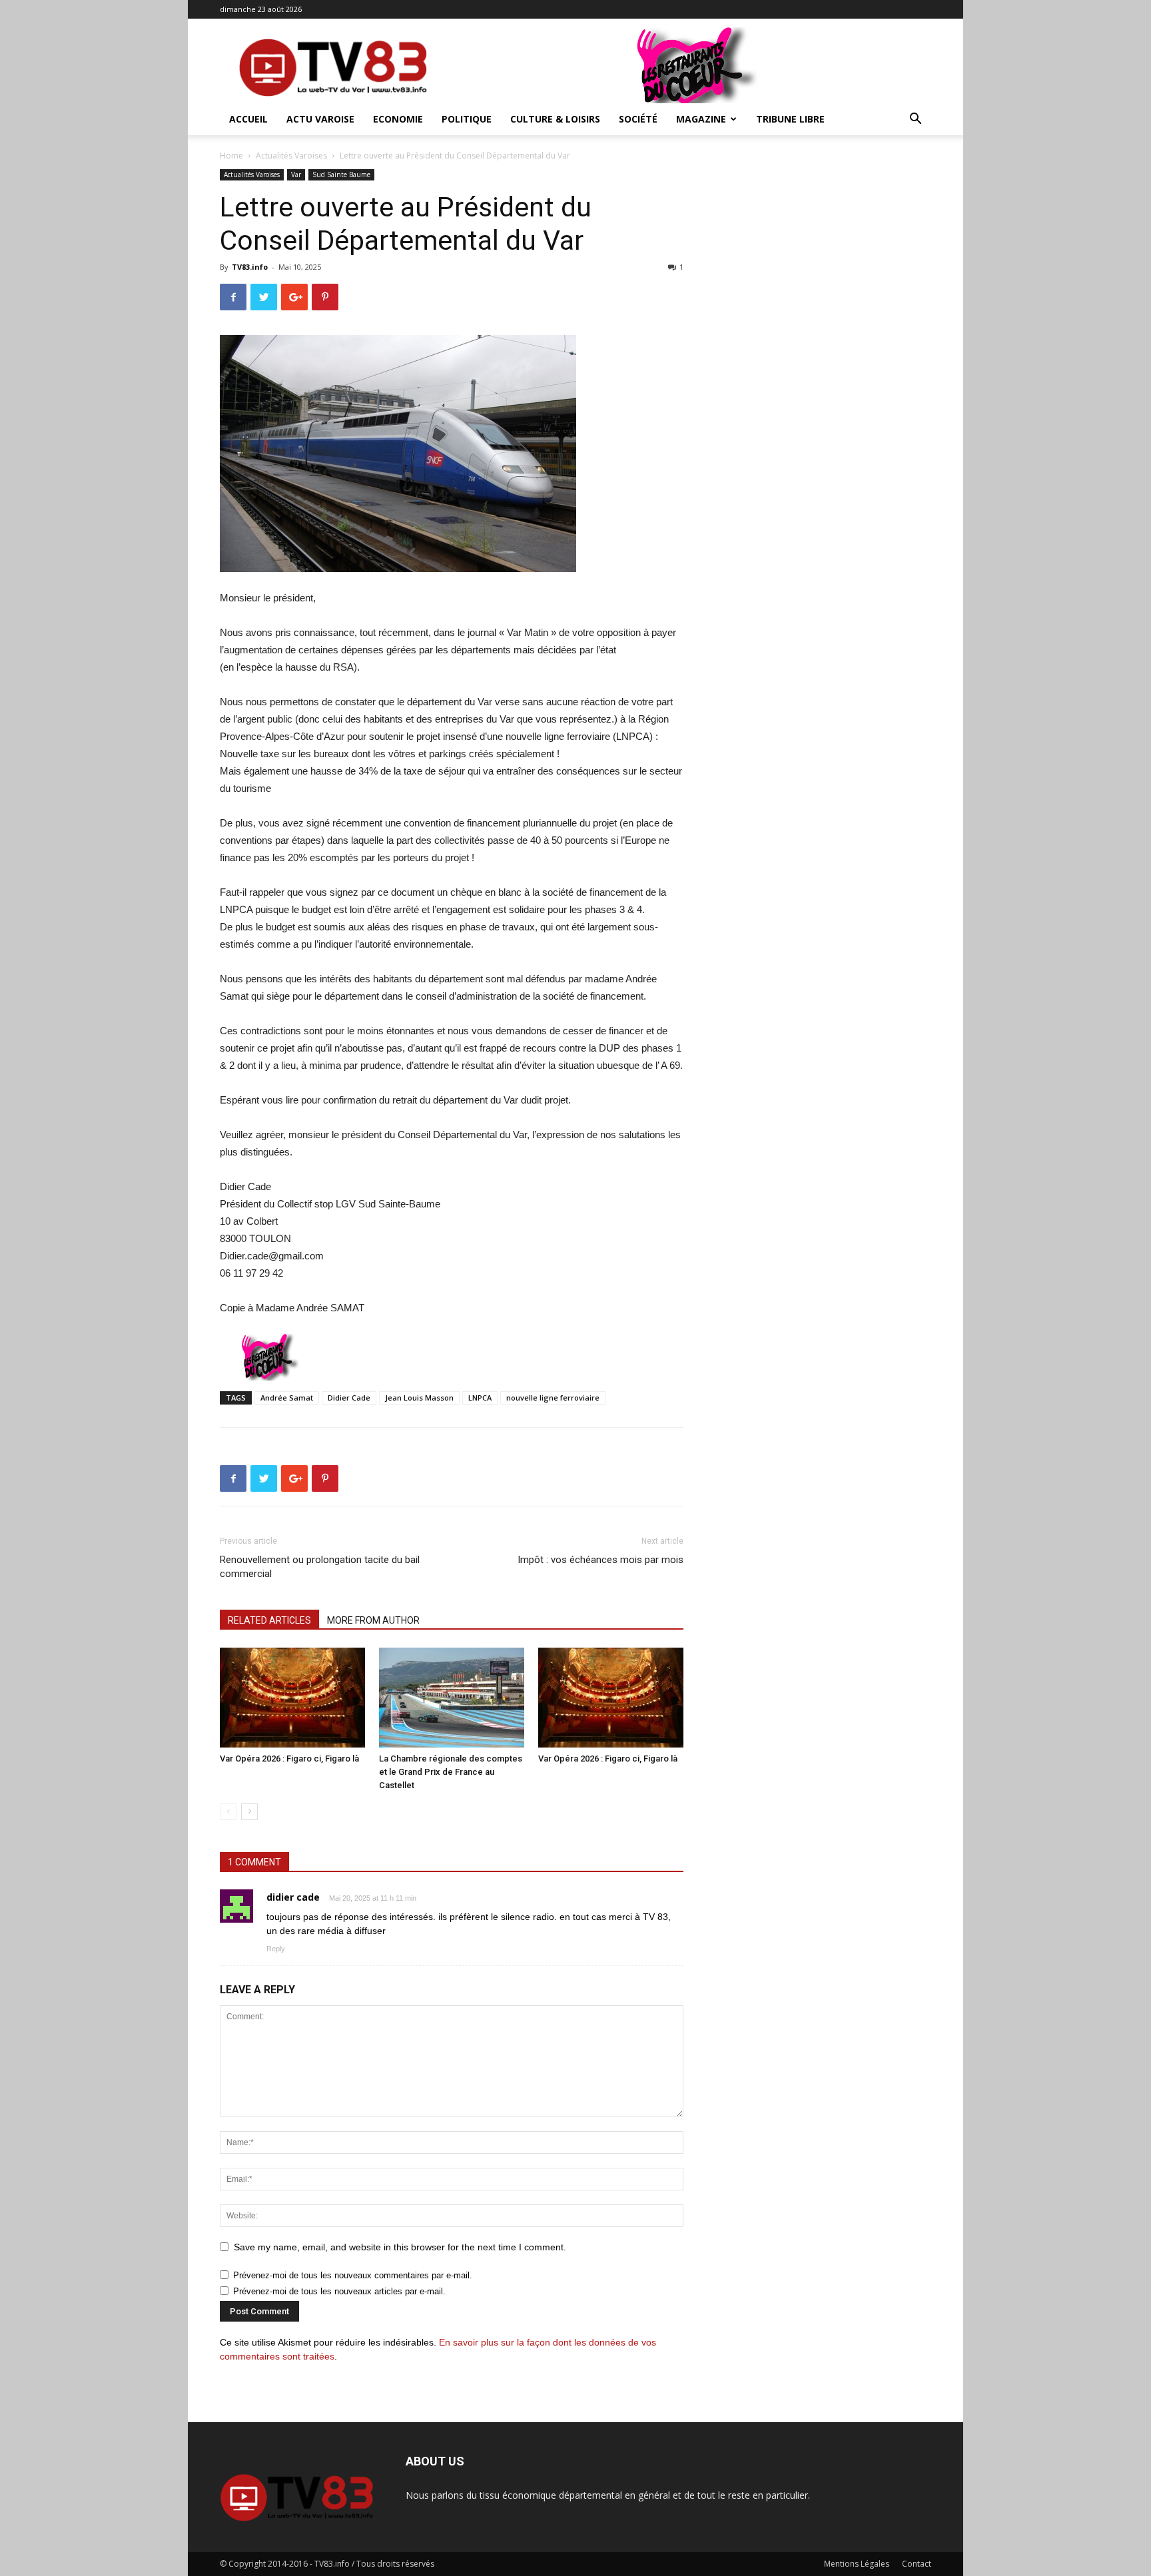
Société (638, 119)
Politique (467, 119)
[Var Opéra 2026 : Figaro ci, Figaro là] (292, 1698)
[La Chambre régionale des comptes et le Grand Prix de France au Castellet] (452, 1698)
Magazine (701, 119)
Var (296, 174)
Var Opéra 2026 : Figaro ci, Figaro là (289, 1759)
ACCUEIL (248, 119)
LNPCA (480, 1398)
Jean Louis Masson (419, 1398)
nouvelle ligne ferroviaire (553, 1398)
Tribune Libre (790, 119)
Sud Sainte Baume (341, 174)
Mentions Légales (857, 2564)
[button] (915, 120)
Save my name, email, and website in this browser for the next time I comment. (400, 2247)
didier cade (293, 1897)
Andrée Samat (287, 1398)
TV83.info (250, 267)
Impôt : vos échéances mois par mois (600, 1560)
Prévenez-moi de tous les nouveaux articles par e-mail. (339, 2291)
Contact (917, 2564)
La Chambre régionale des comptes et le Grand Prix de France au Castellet (451, 1772)
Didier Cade (349, 1398)
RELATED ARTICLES (269, 1620)
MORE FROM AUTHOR (373, 1620)
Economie (398, 119)
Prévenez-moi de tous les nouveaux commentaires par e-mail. (353, 2275)
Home (231, 156)
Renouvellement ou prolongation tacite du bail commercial (320, 1567)
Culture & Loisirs (555, 119)
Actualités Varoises (291, 156)
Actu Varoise (320, 119)
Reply (276, 1949)
